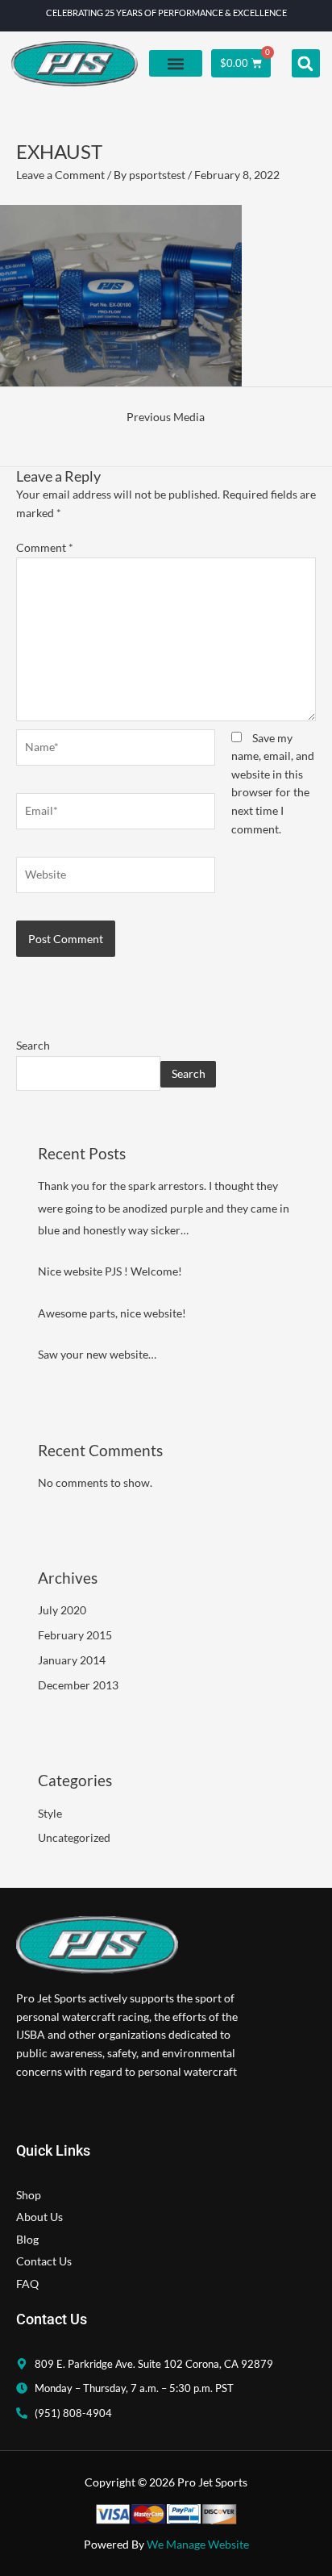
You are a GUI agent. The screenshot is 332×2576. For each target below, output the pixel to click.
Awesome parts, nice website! (112, 1313)
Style (50, 1813)
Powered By (166, 2544)
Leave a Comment (60, 175)
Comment (45, 547)
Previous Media (166, 417)
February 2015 (75, 1635)
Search (33, 1045)
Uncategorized (74, 1837)
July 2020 (62, 1610)
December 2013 (78, 1685)
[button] (176, 63)
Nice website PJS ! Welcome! (110, 1271)
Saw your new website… (97, 1354)
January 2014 (72, 1660)
